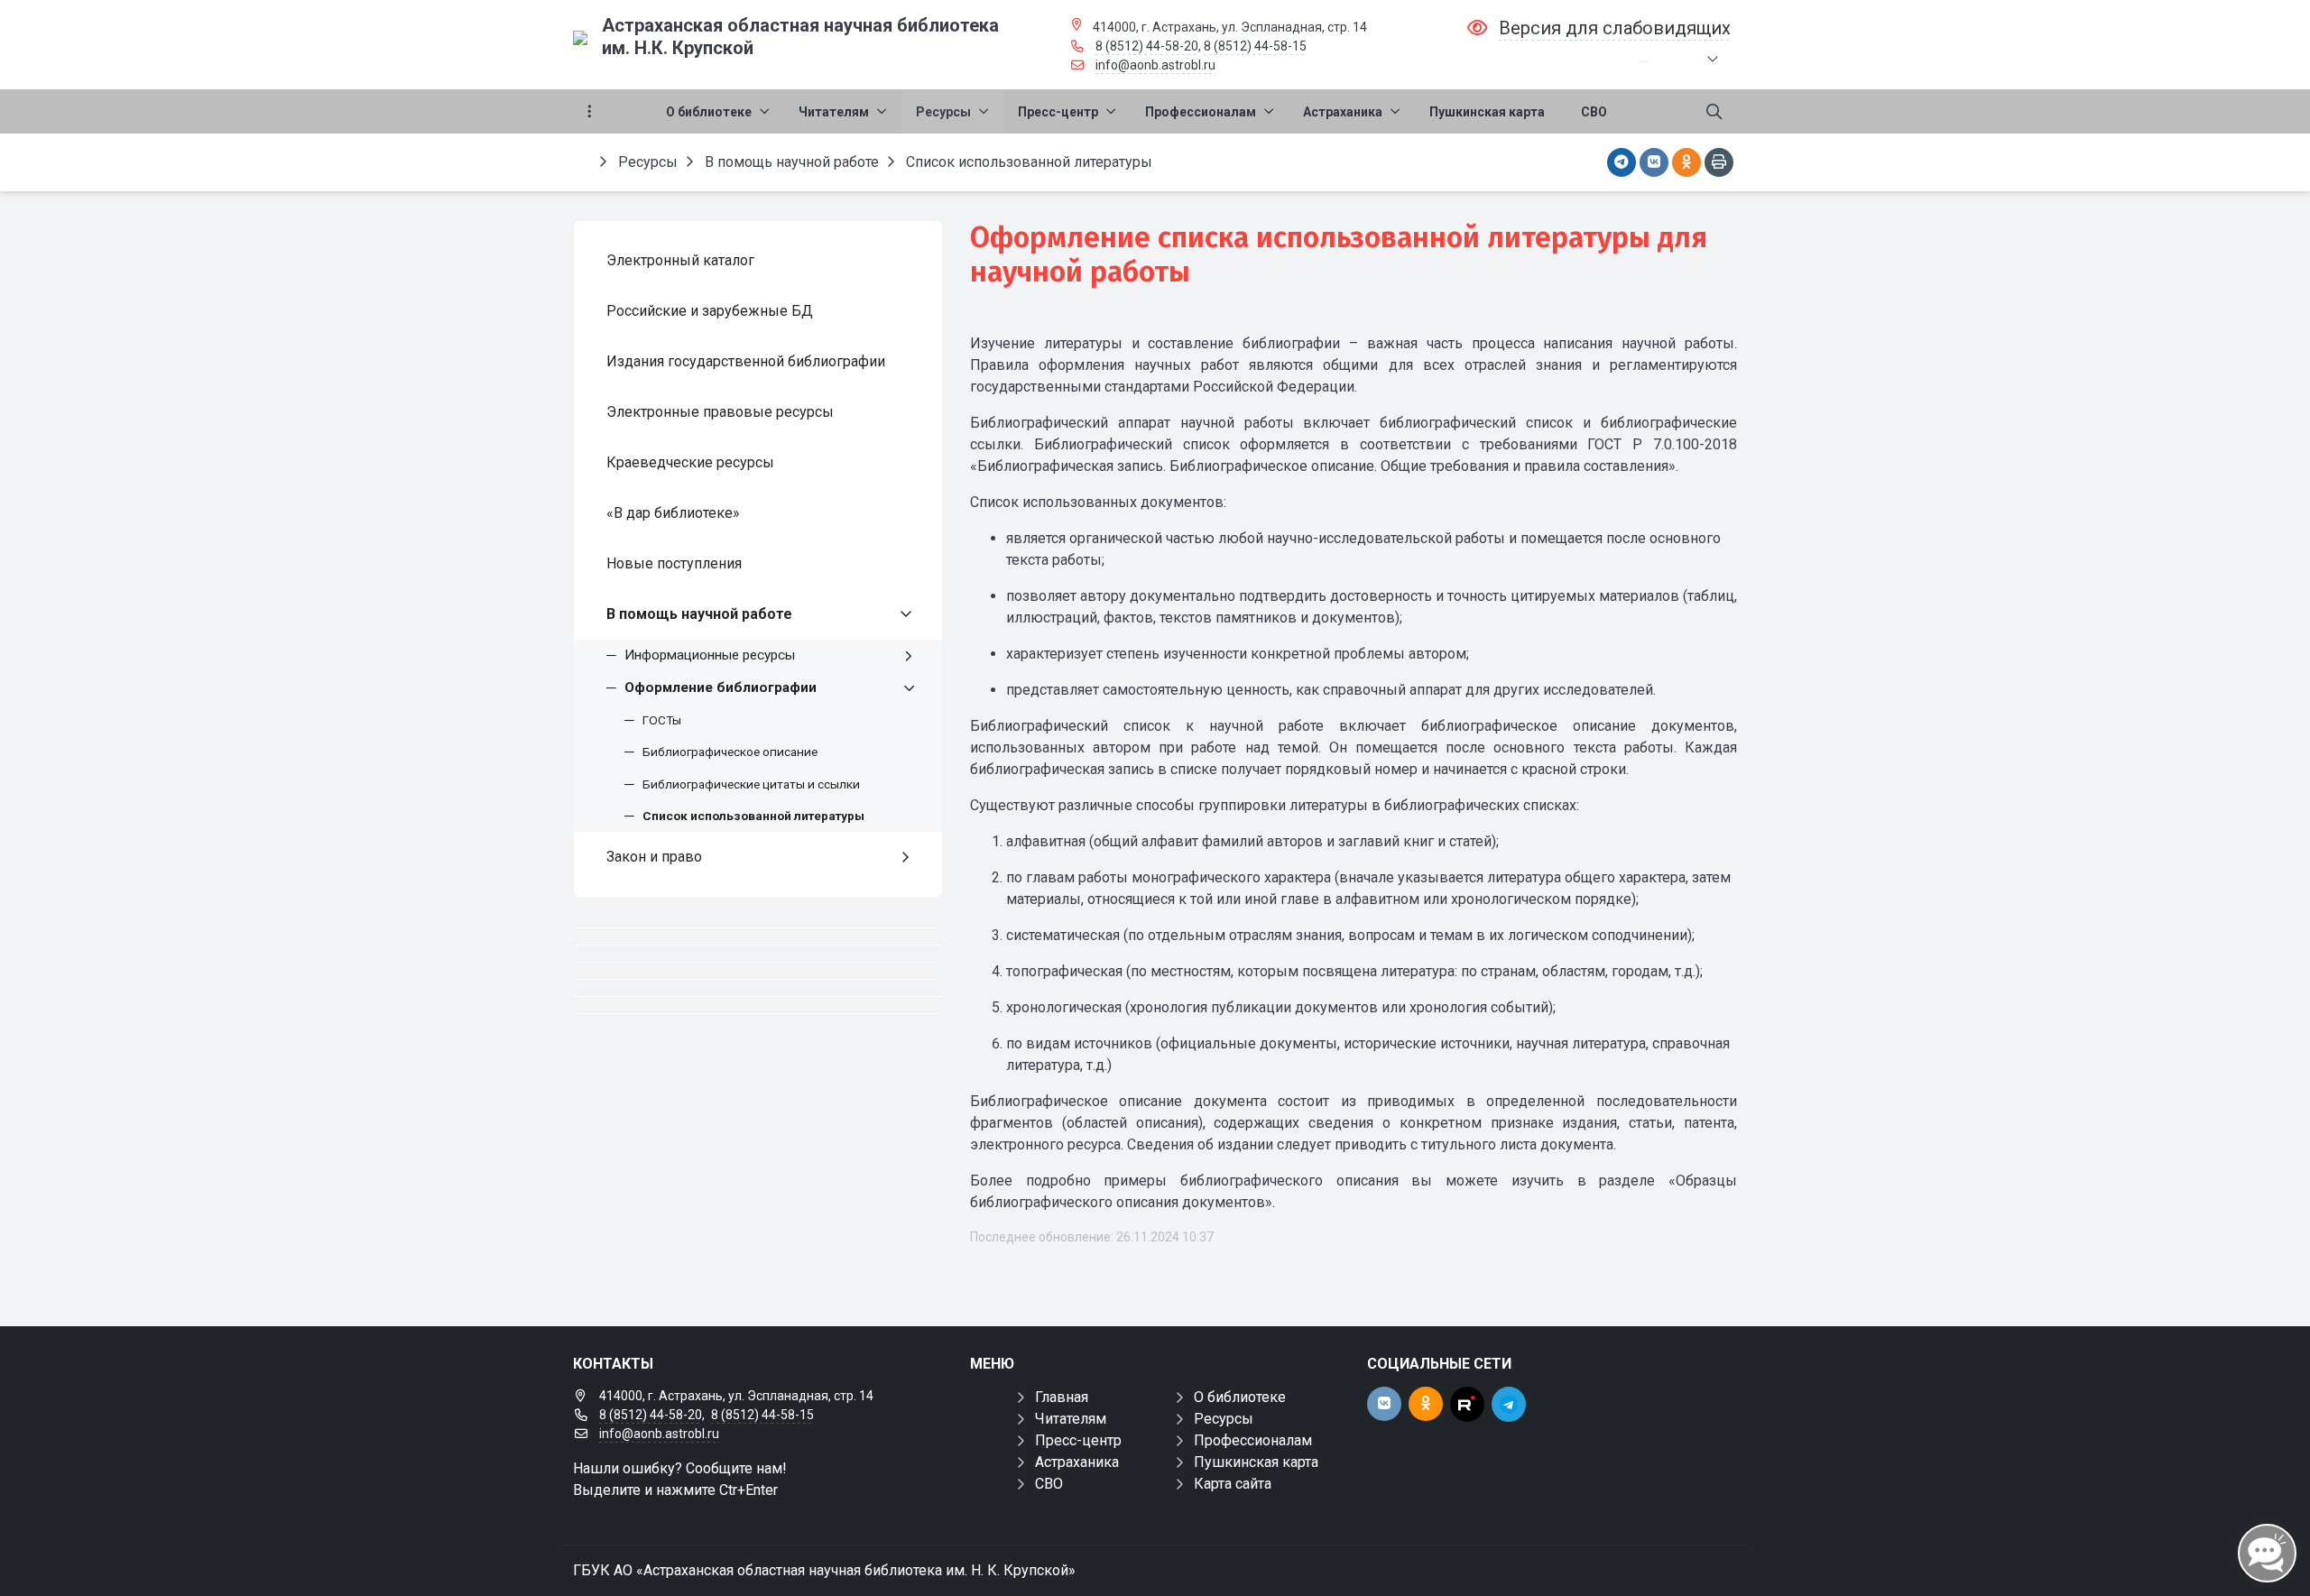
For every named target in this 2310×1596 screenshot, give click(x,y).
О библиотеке (1240, 1397)
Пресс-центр (1078, 1440)
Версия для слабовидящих (1615, 28)
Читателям (1071, 1419)
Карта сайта (1233, 1484)
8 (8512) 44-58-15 (1255, 46)
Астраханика (1077, 1462)
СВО (1049, 1484)
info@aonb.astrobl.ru (1155, 65)
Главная (1062, 1397)
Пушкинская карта (1256, 1462)
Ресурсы (1224, 1419)
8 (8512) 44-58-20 (1147, 46)
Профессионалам (1253, 1440)
